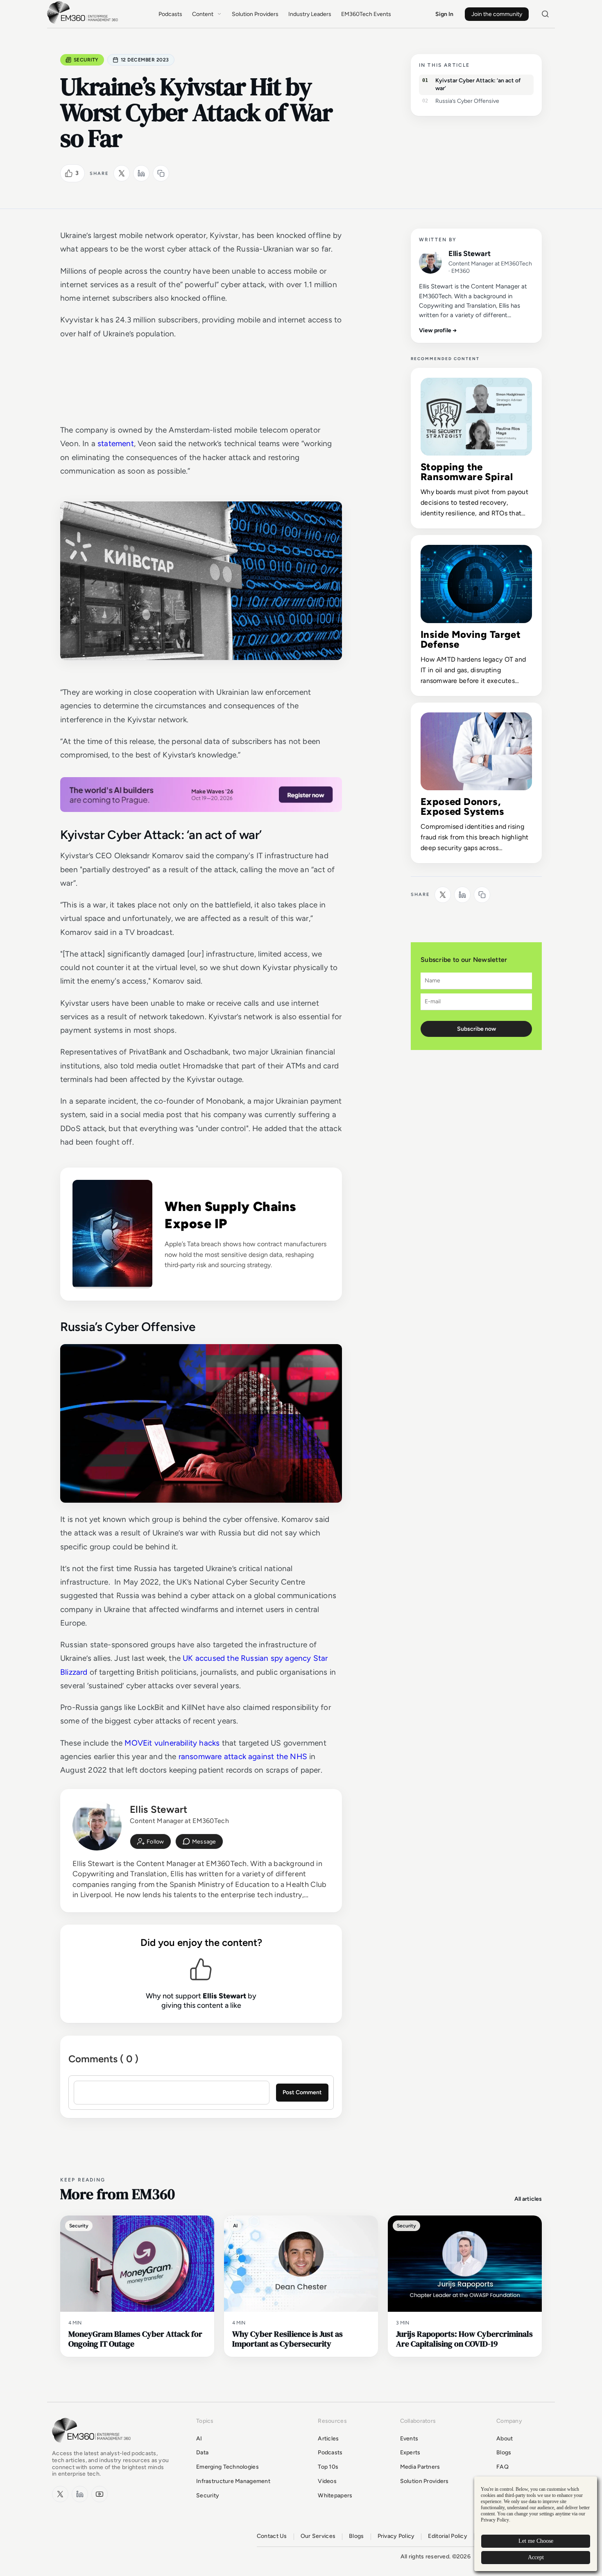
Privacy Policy (396, 2536)
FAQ (502, 2467)
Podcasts (170, 14)
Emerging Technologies (227, 2467)
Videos (327, 2481)
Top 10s (328, 2467)
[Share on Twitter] (122, 173)
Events (409, 2439)
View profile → (438, 330)
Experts (410, 2452)
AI (199, 2439)
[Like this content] (69, 173)
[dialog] (536, 2524)
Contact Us (272, 2536)
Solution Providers (255, 14)
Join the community (497, 14)
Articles (328, 2439)
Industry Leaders (310, 14)
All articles (528, 2199)
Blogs (504, 2452)
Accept (536, 2557)
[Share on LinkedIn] (141, 173)
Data (202, 2452)
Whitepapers (335, 2495)
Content (203, 14)
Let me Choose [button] (536, 2541)
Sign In (444, 14)
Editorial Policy (447, 2536)
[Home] (84, 23)
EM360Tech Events (366, 14)
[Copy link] (161, 173)
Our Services (318, 2536)
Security (86, 60)
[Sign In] (150, 1841)
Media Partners (420, 2467)
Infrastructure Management (233, 2481)
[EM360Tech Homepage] (93, 2446)
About (505, 2439)
